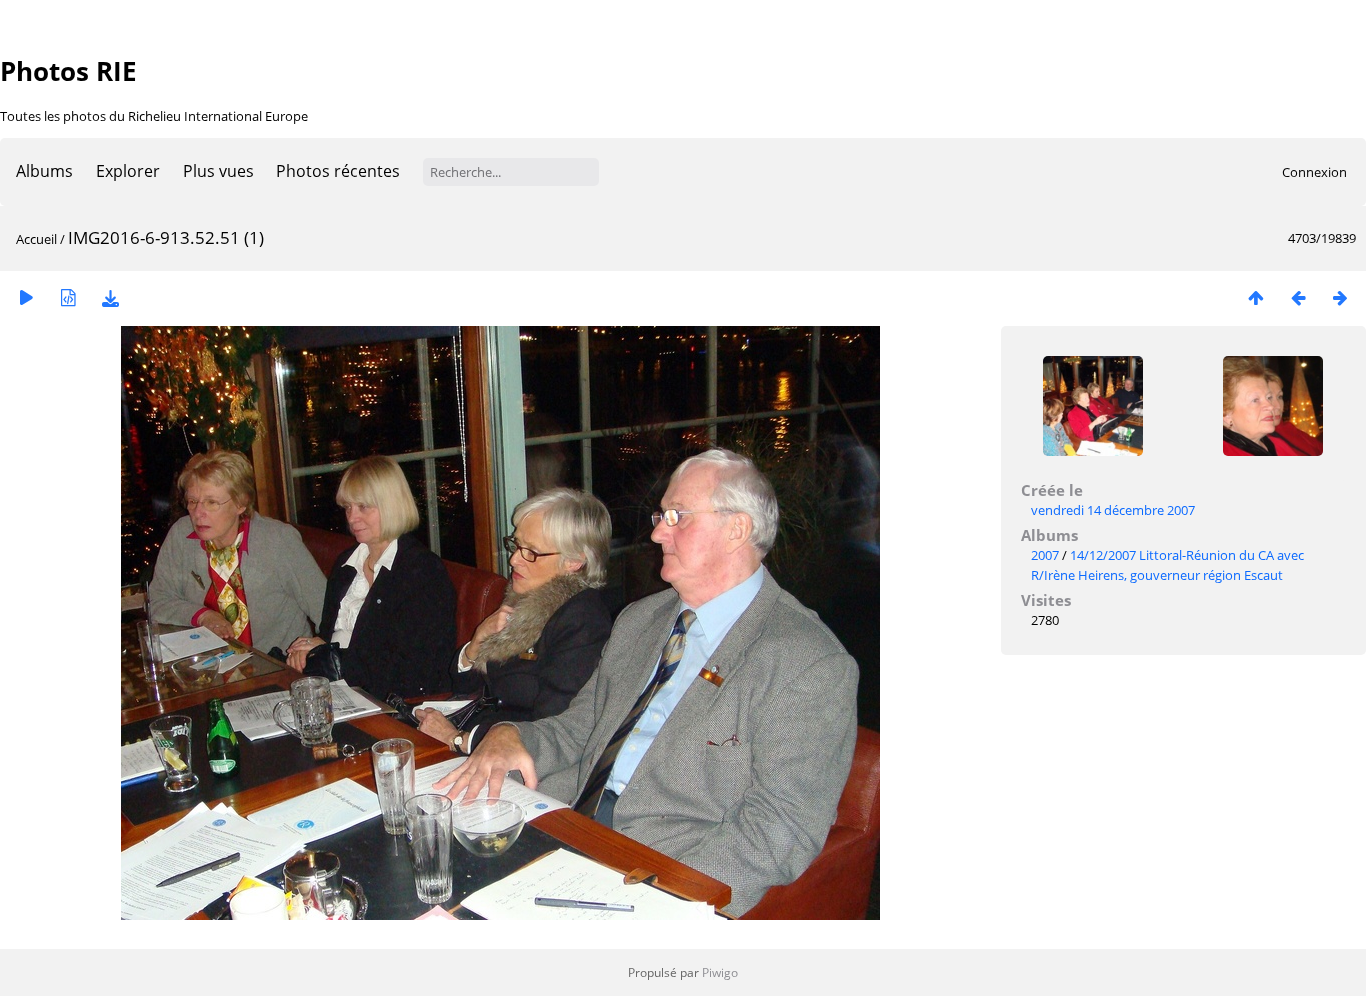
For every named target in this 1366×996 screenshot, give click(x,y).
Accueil (36, 239)
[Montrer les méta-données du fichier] (68, 297)
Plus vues (218, 171)
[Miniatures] (1256, 297)
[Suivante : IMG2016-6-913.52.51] (1340, 297)
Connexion (1314, 172)
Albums (44, 171)
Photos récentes (338, 171)
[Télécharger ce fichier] (110, 297)
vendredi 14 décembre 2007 (1113, 510)
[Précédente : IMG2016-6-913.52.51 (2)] (1298, 297)
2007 (1045, 555)
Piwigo (720, 972)
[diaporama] (26, 297)
